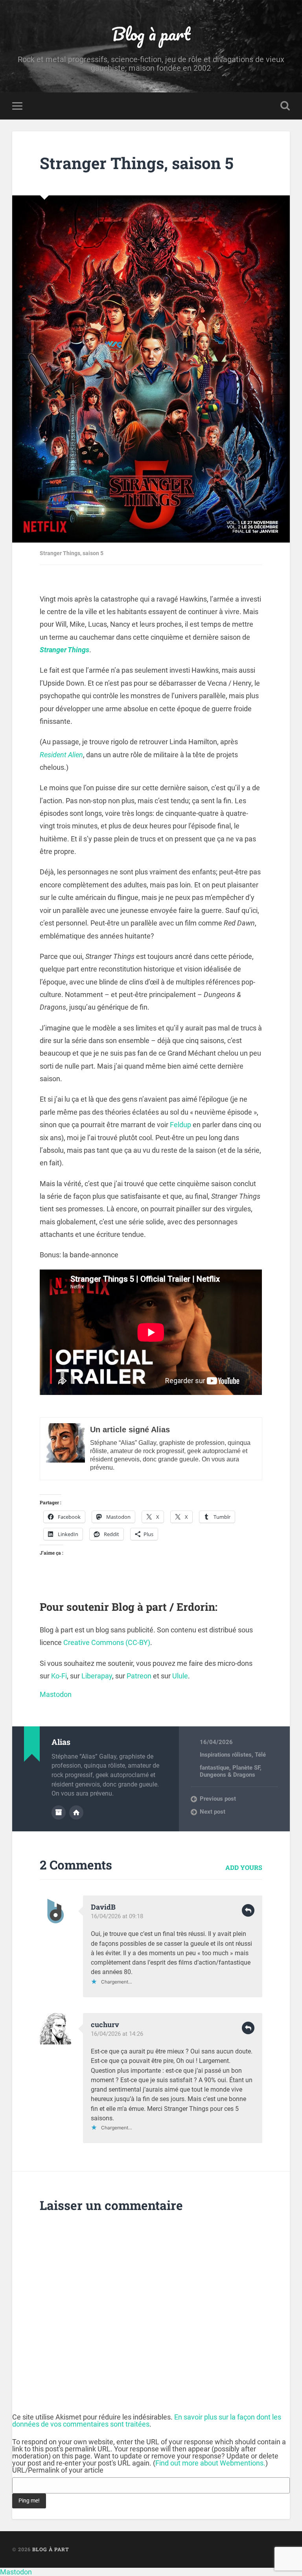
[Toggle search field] (285, 106)
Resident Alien (61, 755)
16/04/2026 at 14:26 (117, 2034)
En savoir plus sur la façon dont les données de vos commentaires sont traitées (147, 2421)
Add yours (244, 1867)
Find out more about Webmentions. (210, 2463)
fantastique (215, 1768)
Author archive (59, 1812)
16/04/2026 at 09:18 (117, 1916)
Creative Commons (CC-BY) (107, 1642)
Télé (260, 1755)
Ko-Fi (59, 1676)
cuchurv (105, 2024)
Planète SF (246, 1768)
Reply (248, 1910)
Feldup (180, 1125)
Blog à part (151, 34)
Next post (213, 1812)
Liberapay (97, 1676)
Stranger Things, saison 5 (137, 163)
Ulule (180, 1676)
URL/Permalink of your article (58, 2470)
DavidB (103, 1907)
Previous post (218, 1799)
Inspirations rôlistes (226, 1755)
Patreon (139, 1676)
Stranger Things (64, 650)
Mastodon (56, 1694)
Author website (76, 1812)
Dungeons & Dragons (227, 1775)
